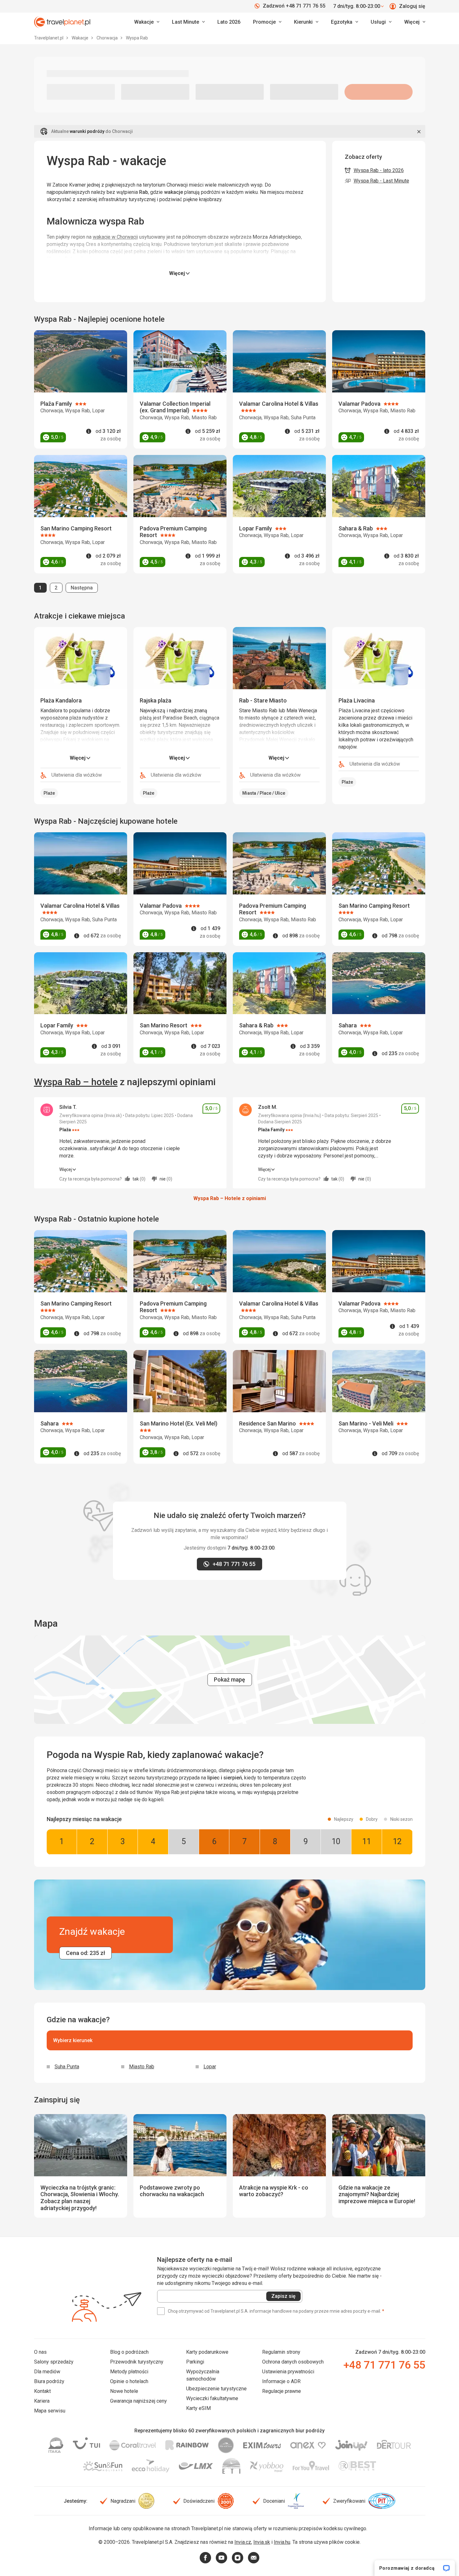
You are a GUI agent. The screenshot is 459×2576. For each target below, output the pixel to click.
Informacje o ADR (281, 2381)
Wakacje (80, 38)
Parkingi (195, 2362)
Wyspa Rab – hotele (76, 1082)
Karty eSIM (198, 2408)
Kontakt (42, 2391)
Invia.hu (282, 2542)
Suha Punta (67, 2067)
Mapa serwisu (50, 2411)
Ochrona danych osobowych (293, 2362)
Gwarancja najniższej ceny (138, 2401)
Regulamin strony (281, 2352)
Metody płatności (129, 2372)
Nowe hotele (124, 2391)
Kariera (42, 2401)
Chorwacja (108, 38)
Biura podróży (49, 2381)
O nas (40, 2352)
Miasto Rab (142, 2067)
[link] (188, 22)
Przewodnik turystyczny (137, 2362)
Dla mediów (47, 2372)
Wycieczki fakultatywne (212, 2398)
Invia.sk (262, 2542)
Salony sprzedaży (54, 2362)
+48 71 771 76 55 (384, 2365)
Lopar (210, 2067)
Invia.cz (243, 2542)
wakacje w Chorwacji (115, 237)
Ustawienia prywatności (288, 2372)
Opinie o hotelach (129, 2381)
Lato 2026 (229, 22)
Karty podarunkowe (207, 2352)
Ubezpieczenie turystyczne (216, 2389)
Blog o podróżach (129, 2352)
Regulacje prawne (282, 2391)
